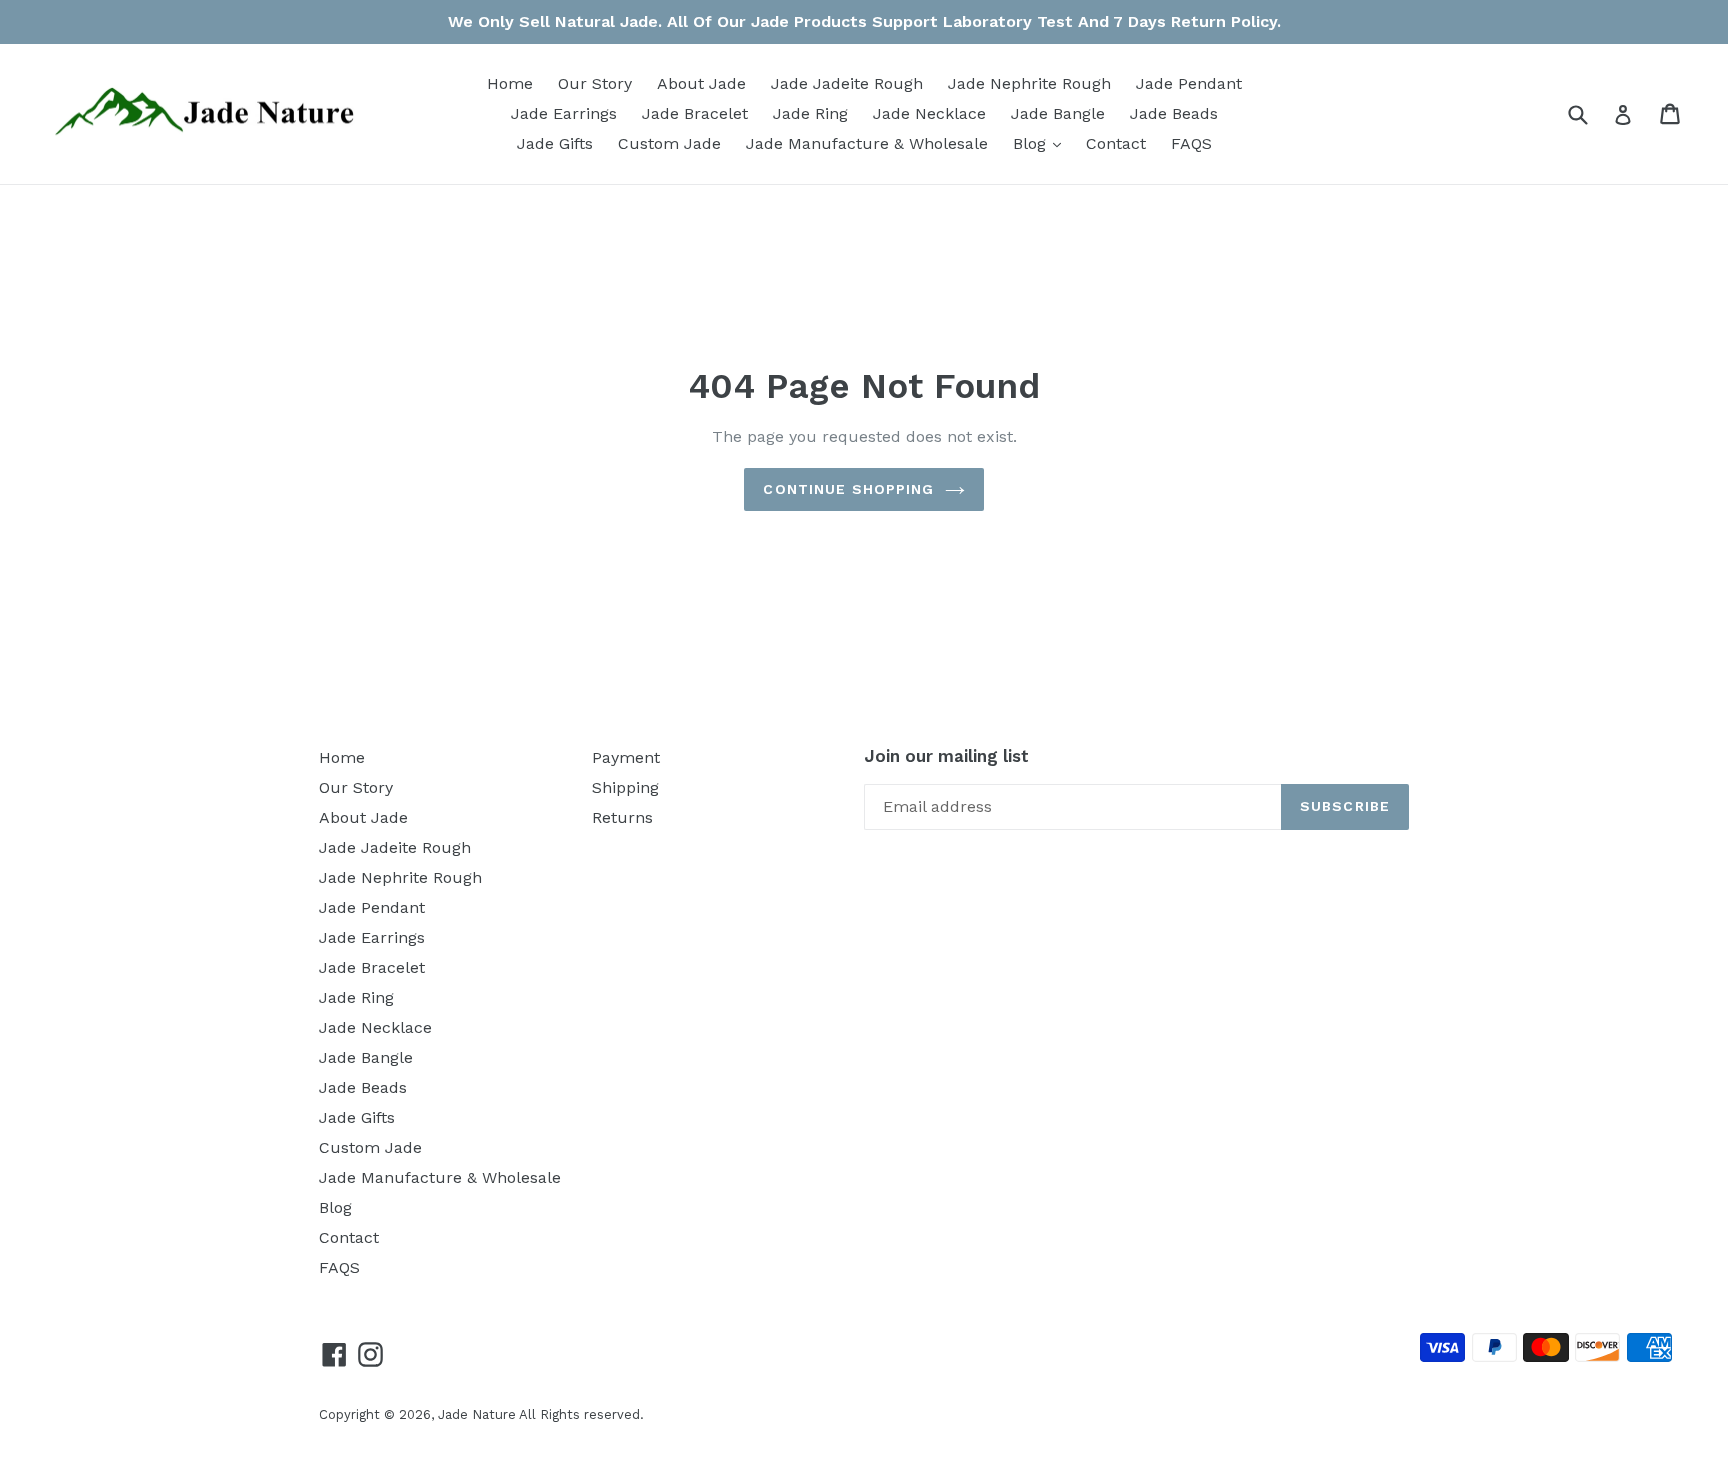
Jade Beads (1174, 113)
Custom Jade (669, 143)
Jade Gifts (555, 143)
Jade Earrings (564, 113)
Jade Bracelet (695, 113)
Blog (1042, 143)
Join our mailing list (946, 756)
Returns (622, 817)
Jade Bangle (1058, 113)
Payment (626, 757)
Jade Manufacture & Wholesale (867, 143)
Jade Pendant (1189, 83)
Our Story (595, 83)
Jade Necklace (929, 113)
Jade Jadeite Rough (847, 83)
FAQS (1191, 143)
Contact (1116, 143)
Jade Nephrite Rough (1029, 83)
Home (510, 83)
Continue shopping (848, 489)
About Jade (701, 83)
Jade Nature (477, 1414)
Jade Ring (810, 113)
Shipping (625, 787)
